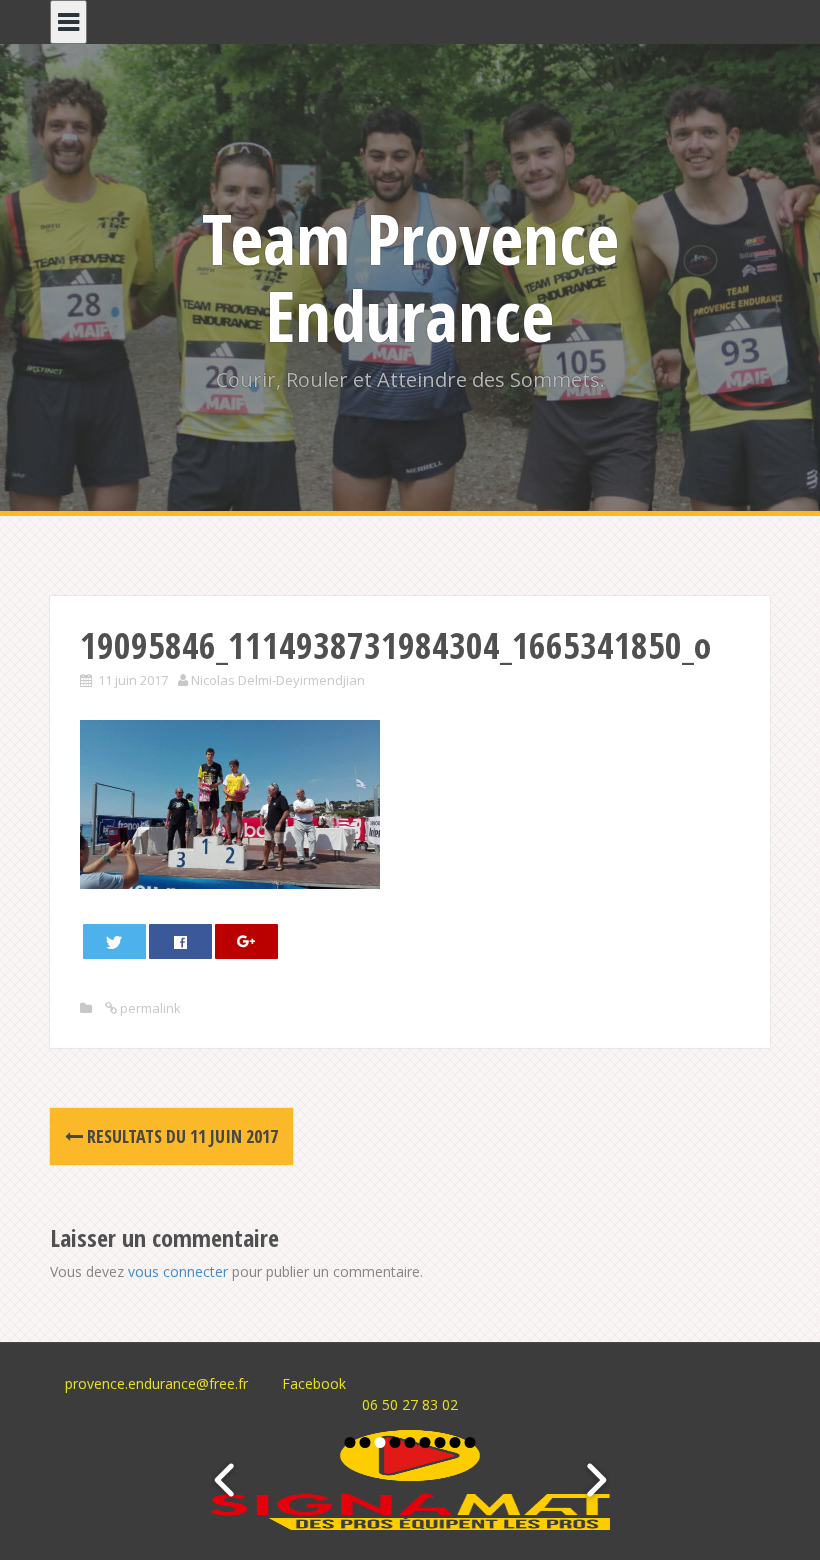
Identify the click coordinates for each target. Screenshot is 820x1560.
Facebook (314, 1383)
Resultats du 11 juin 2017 (180, 1136)
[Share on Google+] (247, 941)
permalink (149, 1008)
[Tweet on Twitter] (115, 941)
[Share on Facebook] (181, 941)
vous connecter (178, 1271)
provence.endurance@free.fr (156, 1383)
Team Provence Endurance (410, 276)
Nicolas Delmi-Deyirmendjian (278, 680)
